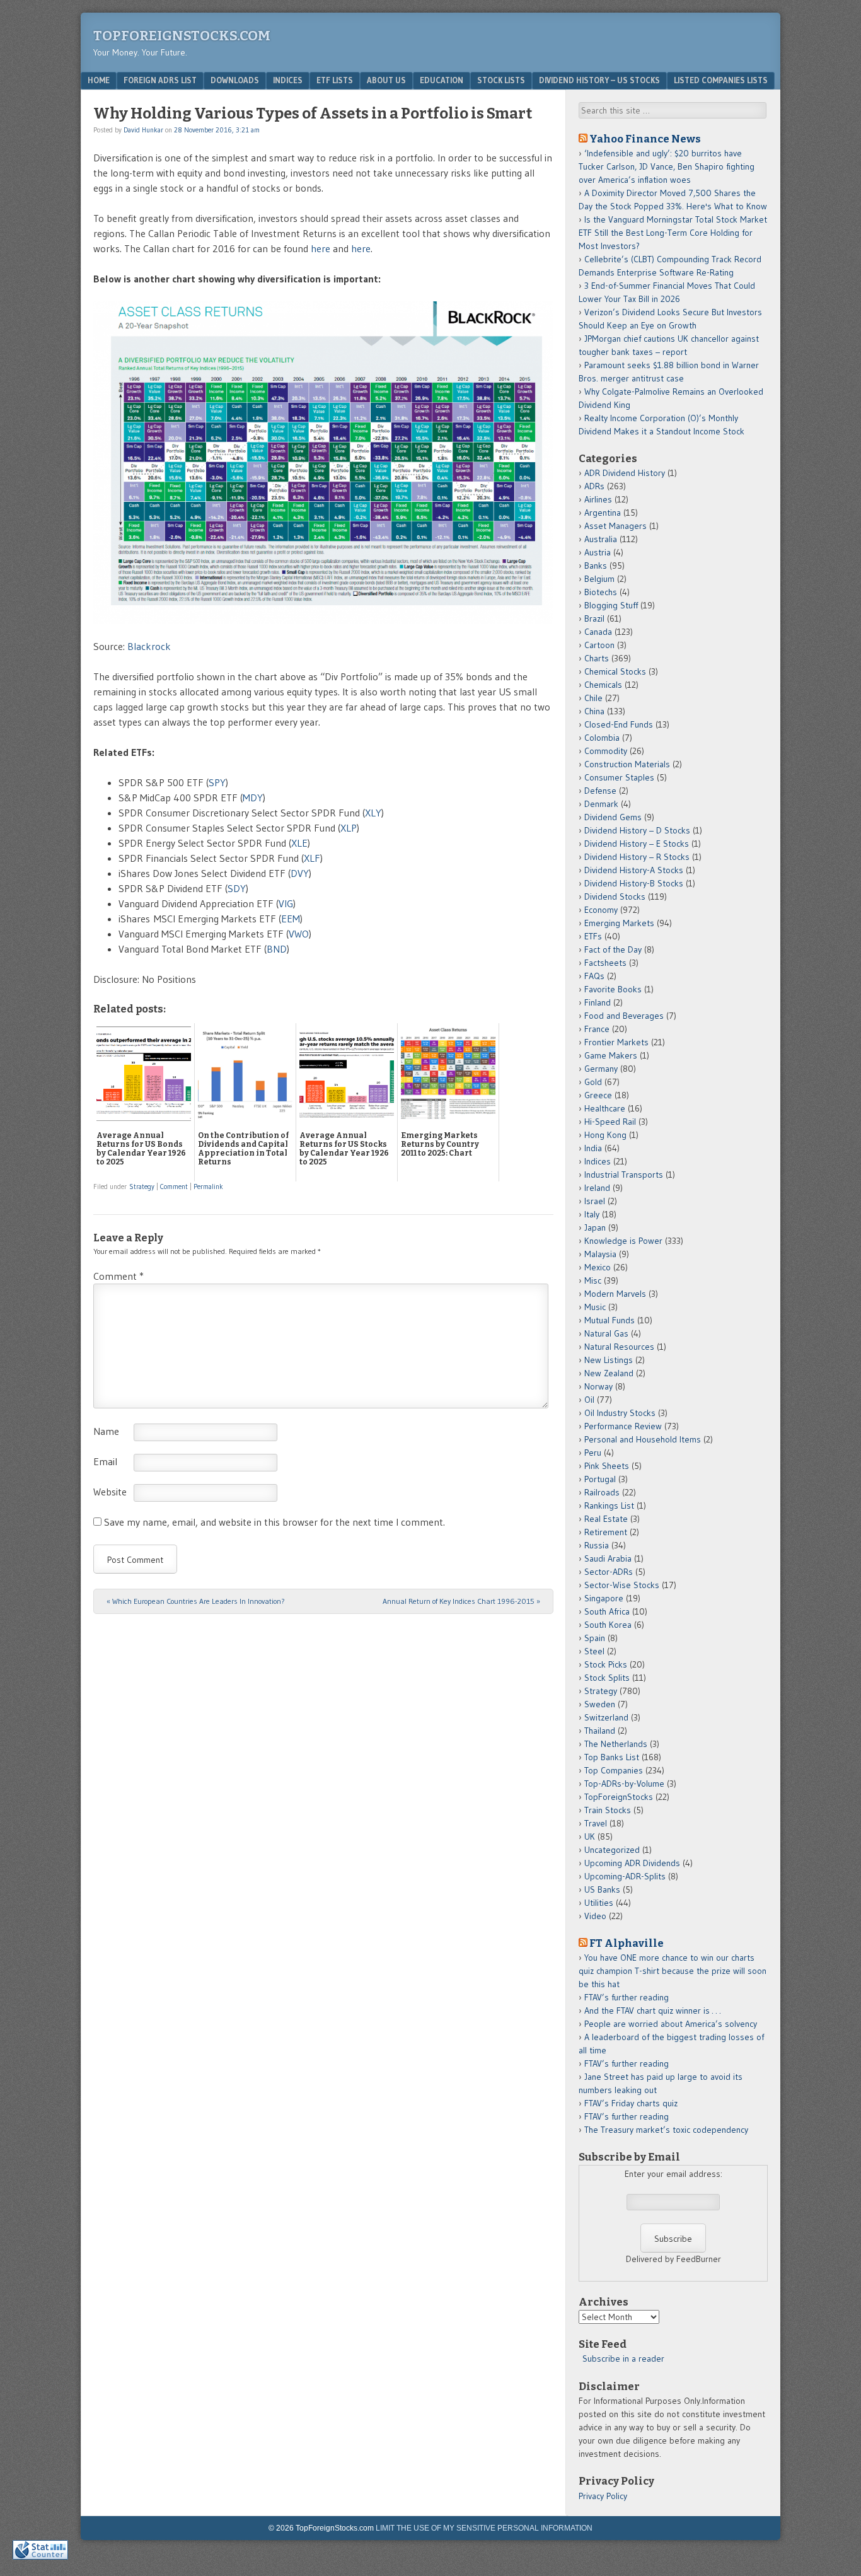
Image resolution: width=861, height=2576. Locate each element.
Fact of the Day (613, 949)
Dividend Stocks (615, 896)
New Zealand (609, 1373)
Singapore (604, 1598)
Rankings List (609, 1506)
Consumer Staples (619, 777)
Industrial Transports (624, 1175)
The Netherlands (616, 1744)
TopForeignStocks (619, 1797)
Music (595, 1307)
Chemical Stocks (615, 671)
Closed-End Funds (619, 724)
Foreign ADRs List (160, 80)
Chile (593, 698)
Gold (593, 1082)
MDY (253, 798)
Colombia (602, 738)
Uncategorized (612, 1850)
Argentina (603, 513)
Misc (593, 1280)
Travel (596, 1823)
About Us (386, 80)
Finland (598, 1002)
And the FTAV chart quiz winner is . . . (654, 2010)
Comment (174, 1186)
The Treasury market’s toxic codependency (666, 2130)
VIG (286, 903)
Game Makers (611, 1055)
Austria (598, 552)
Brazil (594, 618)
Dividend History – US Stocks (599, 80)
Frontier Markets (616, 1042)
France (597, 1029)
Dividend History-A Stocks (634, 870)
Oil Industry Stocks (620, 1413)
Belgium (599, 579)
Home (99, 80)
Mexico (598, 1267)
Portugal (600, 1479)
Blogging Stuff (611, 605)
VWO (299, 934)
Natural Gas (606, 1333)
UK (590, 1836)
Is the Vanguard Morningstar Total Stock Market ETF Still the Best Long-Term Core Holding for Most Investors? (673, 233)
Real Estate (606, 1519)
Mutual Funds (610, 1320)
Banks (596, 566)
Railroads (602, 1492)
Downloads (235, 80)
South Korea (608, 1625)
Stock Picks (606, 1664)
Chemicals (603, 685)
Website (110, 1492)
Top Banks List (612, 1757)
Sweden (600, 1704)
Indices (288, 80)
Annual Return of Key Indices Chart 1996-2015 (461, 1601)
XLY (373, 813)
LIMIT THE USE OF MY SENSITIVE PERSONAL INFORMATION (484, 2528)
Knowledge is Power (623, 1241)
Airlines (598, 499)
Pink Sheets (607, 1466)
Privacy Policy (603, 2496)
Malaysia (600, 1254)
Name (106, 1431)
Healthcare (605, 1108)
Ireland (597, 1188)
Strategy (142, 1186)
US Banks (602, 1889)
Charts (597, 658)
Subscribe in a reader (623, 2358)
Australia (601, 539)
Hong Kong (605, 1135)
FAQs (594, 976)
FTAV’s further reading (627, 1997)
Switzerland (606, 1717)
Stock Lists (501, 80)
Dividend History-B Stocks (634, 883)
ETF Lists (335, 80)
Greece (598, 1095)
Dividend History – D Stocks (637, 830)
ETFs (593, 936)
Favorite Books (613, 989)
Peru (593, 1453)
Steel (594, 1651)
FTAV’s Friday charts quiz (631, 2103)
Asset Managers (615, 526)
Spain (595, 1638)
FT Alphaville (627, 1943)
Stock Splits (607, 1678)
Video (595, 1916)
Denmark (601, 804)
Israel (595, 1201)
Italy (592, 1214)
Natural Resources (619, 1347)
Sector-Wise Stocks (622, 1585)
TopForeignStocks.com (182, 36)
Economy (601, 910)
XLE (299, 843)
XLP (349, 828)
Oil (589, 1400)
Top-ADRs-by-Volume (624, 1784)
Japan (595, 1227)
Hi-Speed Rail (610, 1122)
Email (105, 1461)
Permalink (208, 1186)
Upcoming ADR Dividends (632, 1863)
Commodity (606, 751)
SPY (217, 782)
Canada (598, 632)
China (594, 711)
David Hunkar (143, 130)
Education (442, 80)
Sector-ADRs (609, 1572)
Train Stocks (608, 1810)
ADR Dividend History (625, 473)
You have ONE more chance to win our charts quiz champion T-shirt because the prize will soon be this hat (673, 1971)
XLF (312, 858)
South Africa (607, 1611)
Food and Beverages (624, 1016)
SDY (237, 888)
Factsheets (605, 963)
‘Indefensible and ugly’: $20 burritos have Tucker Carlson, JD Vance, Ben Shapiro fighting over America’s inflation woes (667, 166)
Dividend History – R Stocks (637, 857)
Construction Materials (627, 764)
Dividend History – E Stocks (637, 844)
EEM (291, 919)
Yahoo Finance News (645, 139)
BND (277, 949)
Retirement (606, 1532)
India (593, 1148)
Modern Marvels (615, 1294)
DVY (300, 873)
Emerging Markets (619, 923)
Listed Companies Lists (721, 80)
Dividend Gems (613, 817)
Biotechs (601, 592)
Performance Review (623, 1426)
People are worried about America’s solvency (671, 2024)
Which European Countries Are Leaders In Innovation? (196, 1601)
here (322, 248)
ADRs (594, 486)
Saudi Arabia (608, 1558)
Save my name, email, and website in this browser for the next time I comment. (274, 1522)
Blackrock (149, 646)
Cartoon (599, 645)
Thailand (600, 1731)
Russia (597, 1545)
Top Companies (614, 1770)
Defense (600, 791)
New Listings (609, 1360)
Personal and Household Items (643, 1439)
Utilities (599, 1903)
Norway (598, 1386)
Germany (601, 1069)
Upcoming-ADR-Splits (625, 1876)
